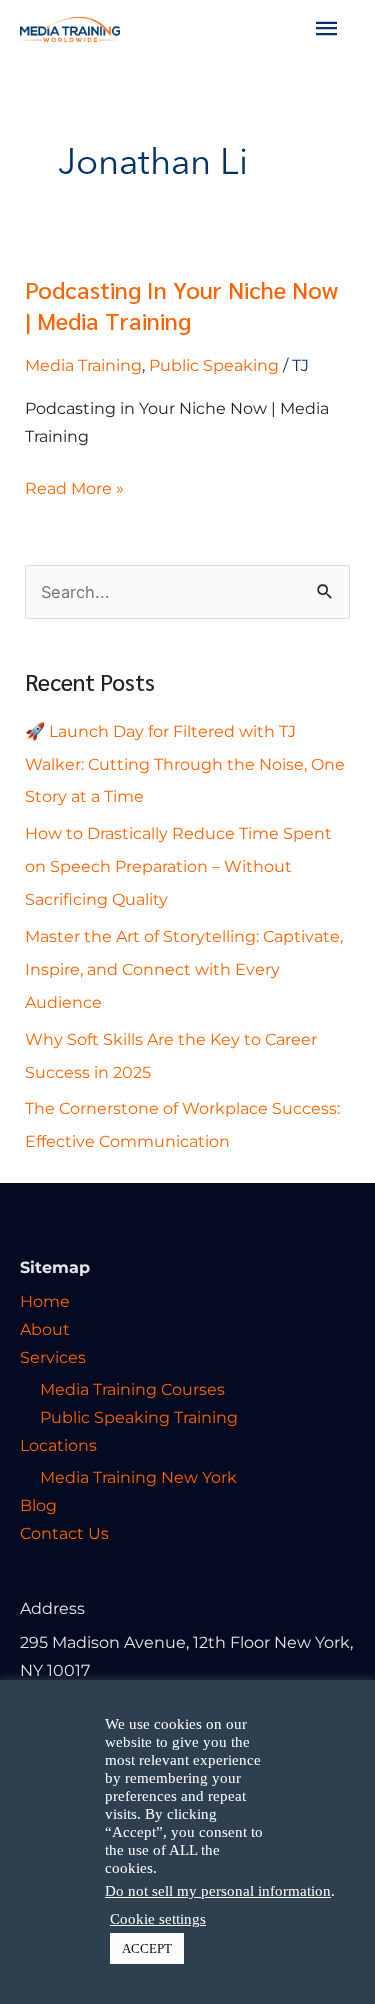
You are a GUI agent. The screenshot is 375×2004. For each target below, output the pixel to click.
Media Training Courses (132, 1389)
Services (53, 1357)
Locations (58, 1445)
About (45, 1329)
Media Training (83, 365)
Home (45, 1301)
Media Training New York (138, 1477)
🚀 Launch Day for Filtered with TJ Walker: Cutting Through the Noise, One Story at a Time (185, 764)
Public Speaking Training (139, 1417)
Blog (38, 1505)
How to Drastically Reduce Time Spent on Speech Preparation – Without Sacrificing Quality (178, 866)
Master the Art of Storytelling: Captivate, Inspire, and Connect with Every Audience (184, 969)
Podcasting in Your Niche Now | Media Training (181, 305)
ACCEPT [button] (147, 1948)
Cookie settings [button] (158, 1919)
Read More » (74, 486)
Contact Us (64, 1533)
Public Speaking (214, 365)
